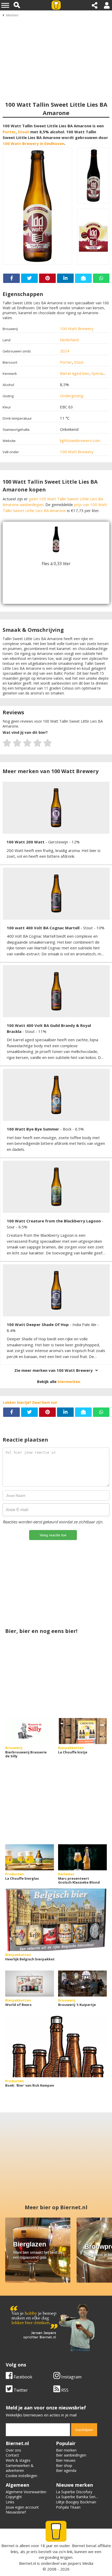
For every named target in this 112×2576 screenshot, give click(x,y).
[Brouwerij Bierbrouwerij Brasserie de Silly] (30, 1731)
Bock (68, 1129)
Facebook (22, 2377)
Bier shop (64, 2465)
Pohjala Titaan (68, 2507)
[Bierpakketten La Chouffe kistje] (82, 1731)
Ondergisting (72, 396)
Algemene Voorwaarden (26, 2492)
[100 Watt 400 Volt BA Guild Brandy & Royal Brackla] (56, 991)
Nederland (69, 340)
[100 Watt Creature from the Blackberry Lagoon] (56, 1187)
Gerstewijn (59, 842)
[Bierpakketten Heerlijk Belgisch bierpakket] (56, 1920)
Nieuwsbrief (16, 2512)
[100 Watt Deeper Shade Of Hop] (56, 1290)
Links (10, 2502)
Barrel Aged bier (75, 373)
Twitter (20, 2390)
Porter (9, 132)
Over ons (13, 2450)
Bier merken (66, 2450)
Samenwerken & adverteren (20, 2468)
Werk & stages (18, 2460)
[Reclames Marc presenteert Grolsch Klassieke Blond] (82, 1857)
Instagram (71, 2377)
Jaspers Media (80, 2563)
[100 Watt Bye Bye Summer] (56, 1095)
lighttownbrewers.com (80, 440)
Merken (12, 15)
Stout (23, 132)
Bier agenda (66, 2470)
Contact (12, 2455)
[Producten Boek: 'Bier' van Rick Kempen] (56, 2046)
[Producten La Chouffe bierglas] (30, 1857)
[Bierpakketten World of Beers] (30, 1984)
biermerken (69, 1381)
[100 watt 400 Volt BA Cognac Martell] (56, 894)
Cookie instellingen (21, 2476)
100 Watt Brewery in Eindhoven (33, 143)
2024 (65, 351)
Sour (11, 1227)
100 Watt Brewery (77, 329)
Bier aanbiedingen (71, 2455)
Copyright (14, 2497)
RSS (64, 2390)
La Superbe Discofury (74, 2492)
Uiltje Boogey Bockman (76, 2502)
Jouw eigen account (22, 2507)
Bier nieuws (66, 2460)
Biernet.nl (27, 2563)
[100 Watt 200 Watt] (56, 808)
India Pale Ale (85, 1324)
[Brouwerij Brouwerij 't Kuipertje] (82, 1984)
